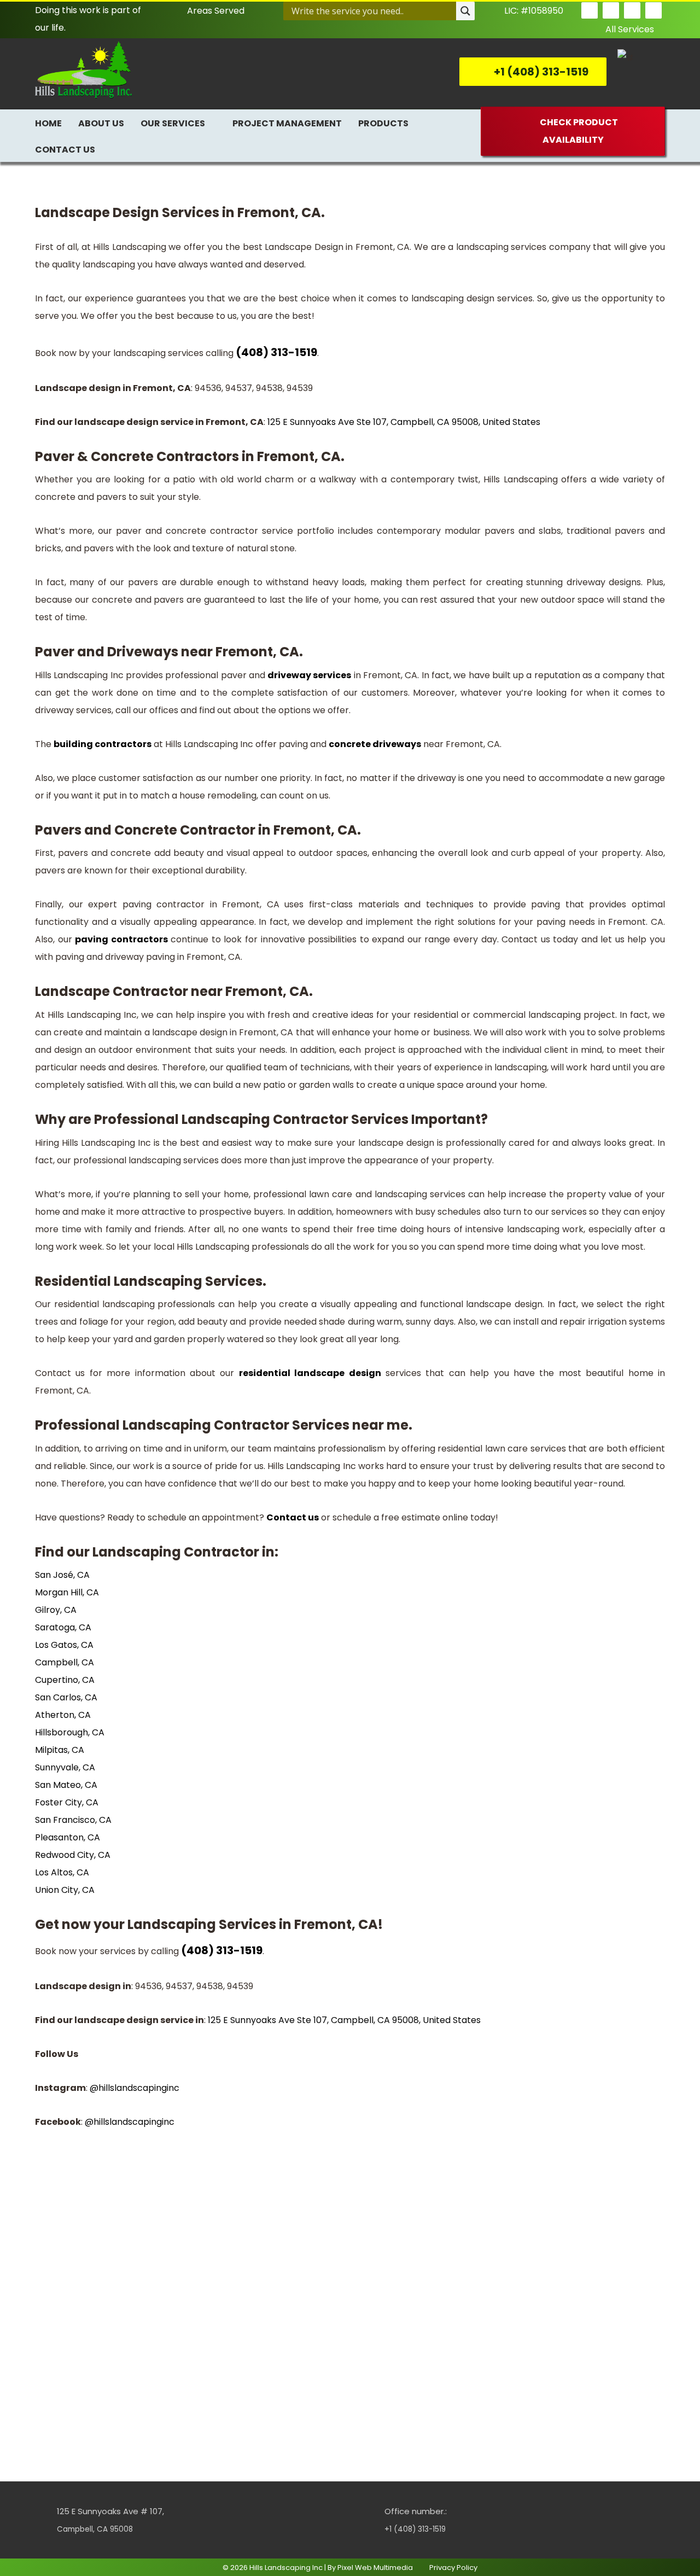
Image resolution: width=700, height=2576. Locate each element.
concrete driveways (375, 744)
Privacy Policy (453, 2568)
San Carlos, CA (66, 1697)
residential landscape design (310, 1373)
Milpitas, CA (60, 1750)
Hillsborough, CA (70, 1732)
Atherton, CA (63, 1715)
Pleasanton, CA (68, 1837)
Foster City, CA (67, 1802)
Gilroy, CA (56, 1610)
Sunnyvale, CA (65, 1767)
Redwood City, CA (73, 1855)
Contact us (293, 1517)
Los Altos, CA (62, 1872)
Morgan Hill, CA (67, 1592)
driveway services (309, 675)
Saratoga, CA (63, 1627)
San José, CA (62, 1575)
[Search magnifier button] (465, 11)
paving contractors (121, 939)
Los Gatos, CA (64, 1645)
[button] (590, 10)
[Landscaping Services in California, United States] (83, 70)
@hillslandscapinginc (135, 2088)
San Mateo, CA (66, 1785)
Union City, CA (65, 1890)
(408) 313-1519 (276, 352)
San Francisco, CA (73, 1820)
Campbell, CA (65, 1662)
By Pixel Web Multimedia (370, 2568)
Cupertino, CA (65, 1680)
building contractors (103, 744)
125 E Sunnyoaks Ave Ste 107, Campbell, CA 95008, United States (404, 422)
